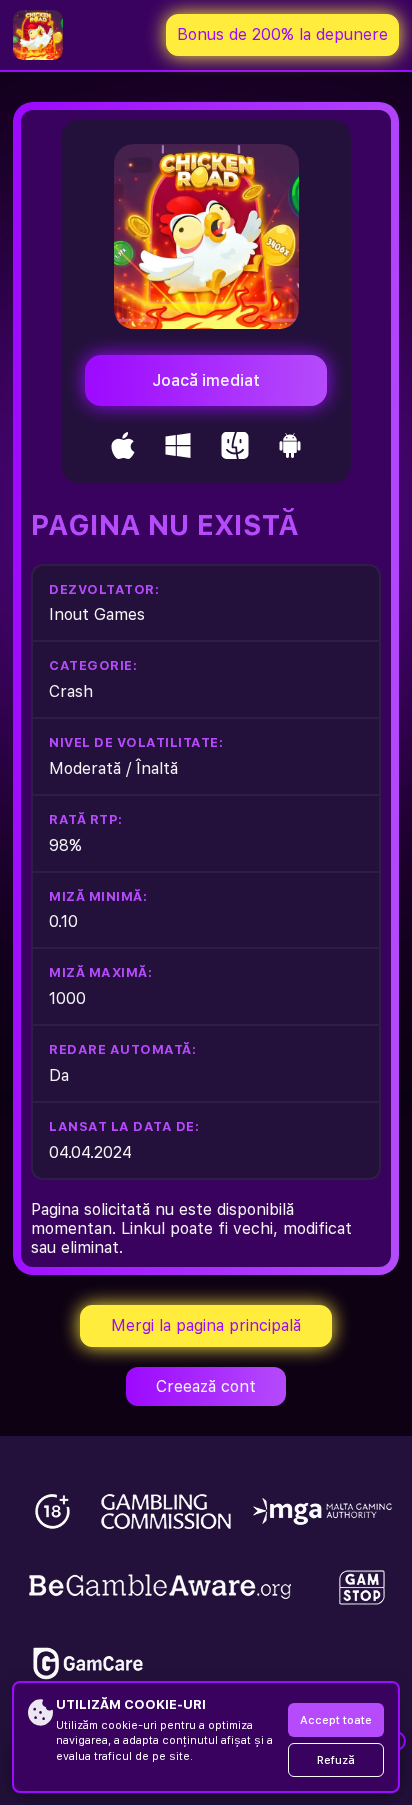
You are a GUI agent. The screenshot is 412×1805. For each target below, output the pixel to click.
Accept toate (336, 1720)
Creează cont (206, 1386)
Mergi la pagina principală (206, 1325)
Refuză (336, 1760)
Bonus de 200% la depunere (282, 34)
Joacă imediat (206, 380)
